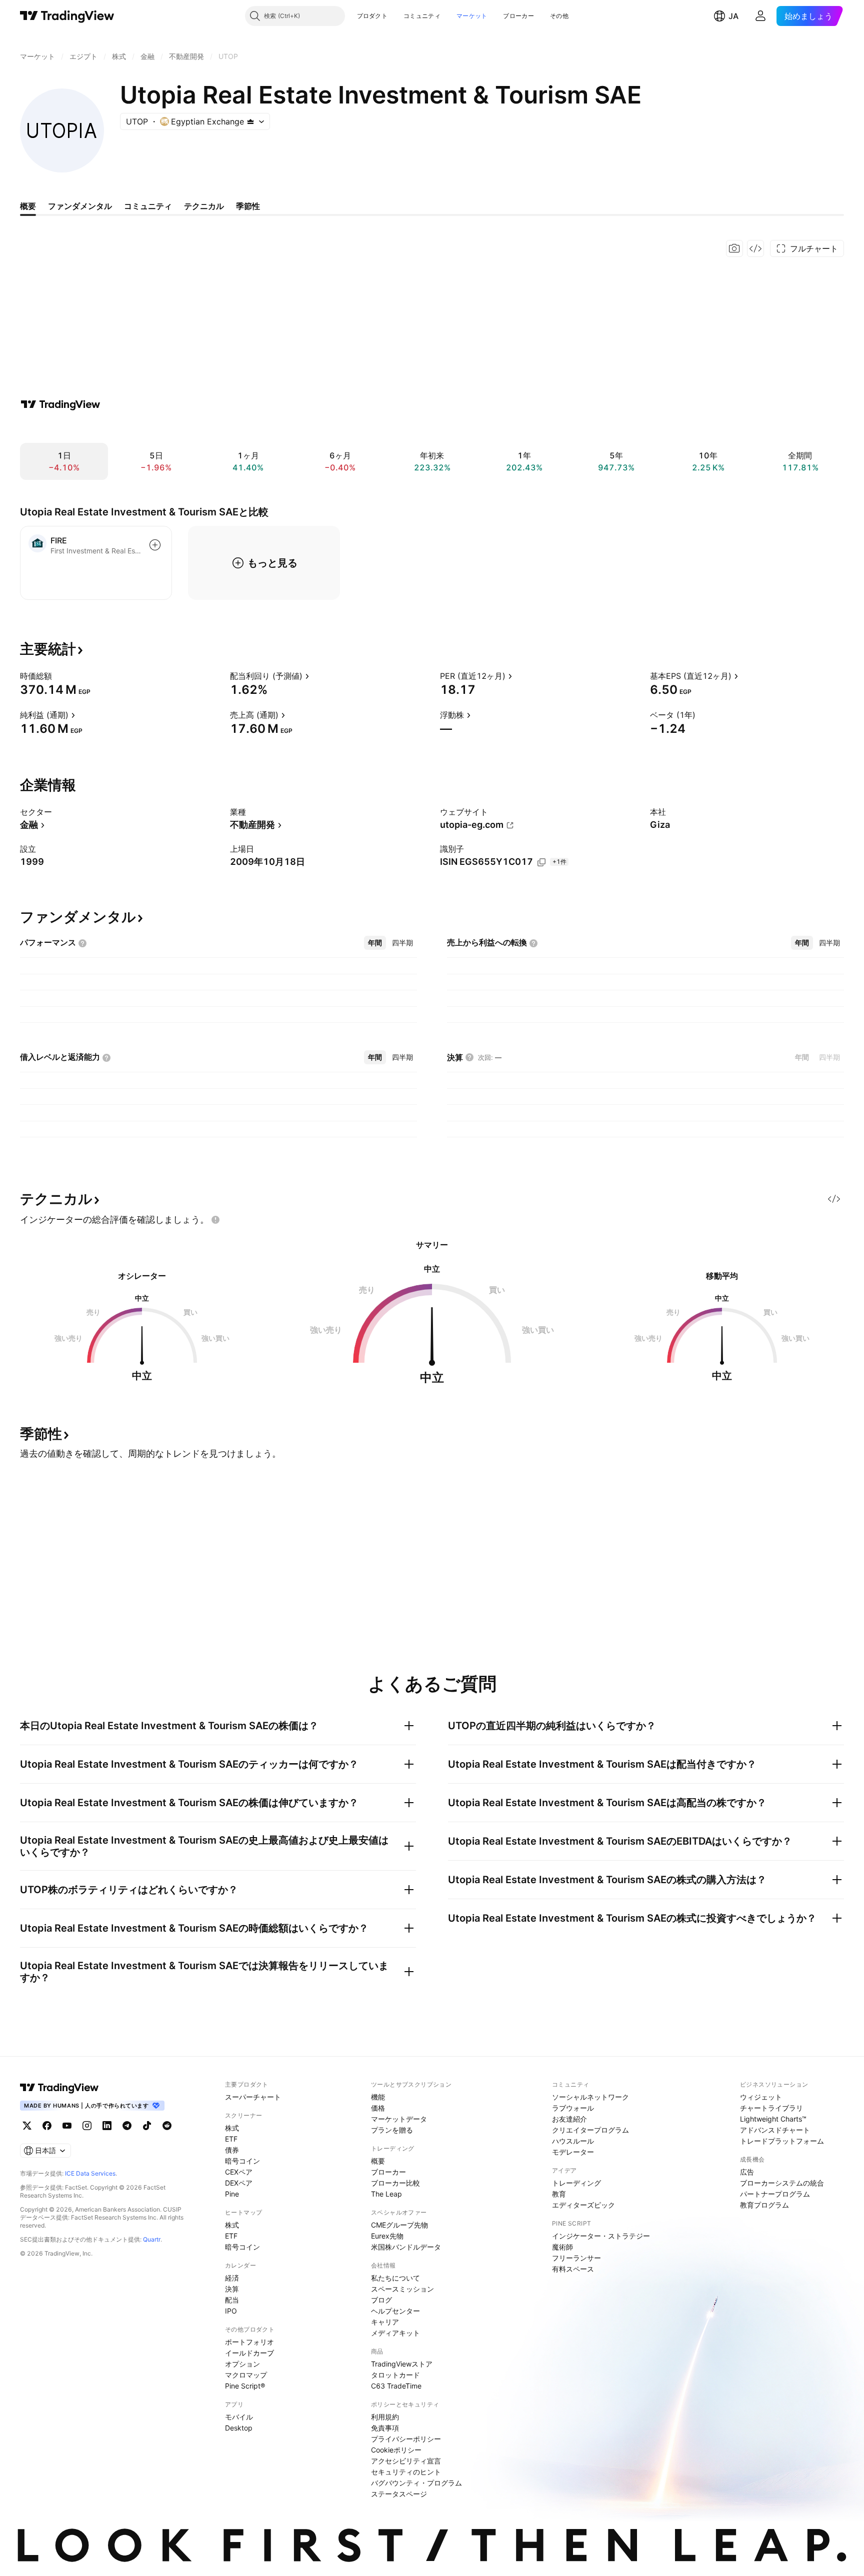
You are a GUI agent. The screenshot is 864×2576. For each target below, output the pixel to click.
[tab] (375, 943)
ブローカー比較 (395, 2183)
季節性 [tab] (248, 206)
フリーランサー (576, 2258)
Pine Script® (245, 2386)
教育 (559, 2194)
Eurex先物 (387, 2236)
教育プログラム (764, 2205)
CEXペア (239, 2172)
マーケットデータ (399, 2119)
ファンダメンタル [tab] (80, 206)
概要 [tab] (28, 206)
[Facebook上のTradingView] (47, 2126)
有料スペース (573, 2269)
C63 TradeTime (396, 2386)
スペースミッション (402, 2289)
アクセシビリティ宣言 (406, 2461)
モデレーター (573, 2152)
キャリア (385, 2322)
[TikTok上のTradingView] (147, 2126)
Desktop (239, 2428)
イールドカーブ (249, 2353)
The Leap (386, 2194)
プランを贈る (392, 2130)
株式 (232, 2128)
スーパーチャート (253, 2097)
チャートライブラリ (771, 2108)
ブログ (381, 2300)
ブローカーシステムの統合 (782, 2183)
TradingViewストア (402, 2364)
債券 (232, 2150)
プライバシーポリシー (406, 2439)
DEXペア (239, 2183)
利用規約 (385, 2417)
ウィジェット (761, 2097)
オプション (242, 2364)
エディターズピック (583, 2205)
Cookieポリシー (396, 2450)
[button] (395, 16)
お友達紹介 (569, 2119)
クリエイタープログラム (590, 2130)
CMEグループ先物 (399, 2225)
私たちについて (395, 2278)
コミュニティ (422, 16)
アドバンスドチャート (775, 2130)
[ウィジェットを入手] (755, 248)
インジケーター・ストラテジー (601, 2236)
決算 (232, 2289)
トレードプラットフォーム (782, 2141)
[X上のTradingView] (27, 2126)
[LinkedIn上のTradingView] (107, 2126)
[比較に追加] (155, 545)
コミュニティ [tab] (148, 206)
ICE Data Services (90, 2173)
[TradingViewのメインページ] (67, 16)
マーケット (472, 16)
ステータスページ (399, 2494)
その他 (559, 16)
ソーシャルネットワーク (590, 2097)
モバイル (239, 2417)
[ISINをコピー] (541, 862)
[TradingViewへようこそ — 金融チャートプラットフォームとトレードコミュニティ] (60, 404)
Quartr (152, 2239)
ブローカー (518, 16)
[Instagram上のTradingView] (87, 2126)
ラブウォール (573, 2108)
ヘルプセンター (395, 2311)
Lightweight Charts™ (773, 2119)
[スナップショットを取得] (734, 248)
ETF (231, 2139)
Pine (232, 2194)
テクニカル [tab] (204, 206)
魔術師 (562, 2247)
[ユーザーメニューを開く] (760, 16)
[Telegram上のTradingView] (127, 2126)
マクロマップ (246, 2375)
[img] (250, 121)
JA (733, 16)
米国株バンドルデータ (406, 2247)
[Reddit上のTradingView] (167, 2126)
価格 (378, 2108)
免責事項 (385, 2428)
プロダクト (372, 16)
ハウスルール (573, 2141)
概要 (378, 2161)
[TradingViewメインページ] (59, 2088)
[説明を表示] (58, 676)
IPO (231, 2311)
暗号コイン (242, 2161)
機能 (378, 2097)
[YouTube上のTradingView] (67, 2126)
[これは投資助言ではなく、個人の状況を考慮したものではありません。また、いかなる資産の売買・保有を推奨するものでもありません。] (215, 1220)
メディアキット (395, 2333)
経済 (232, 2278)
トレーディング (576, 2183)
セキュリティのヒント (406, 2472)
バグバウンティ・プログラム (416, 2483)
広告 (747, 2172)
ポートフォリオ (249, 2342)
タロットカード (395, 2375)
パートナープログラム (775, 2194)
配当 (232, 2300)
